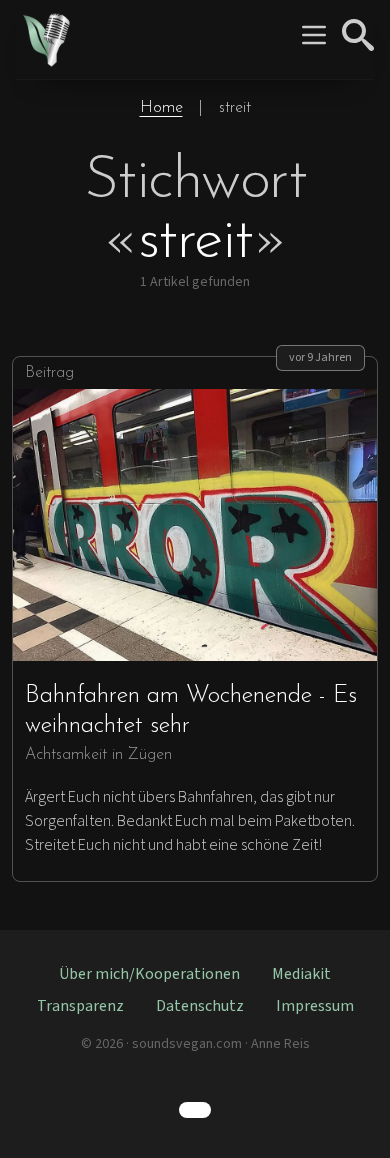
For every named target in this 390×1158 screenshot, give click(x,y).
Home (161, 108)
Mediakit (301, 974)
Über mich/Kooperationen (149, 974)
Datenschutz (200, 1006)
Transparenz (80, 1006)
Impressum (315, 1006)
